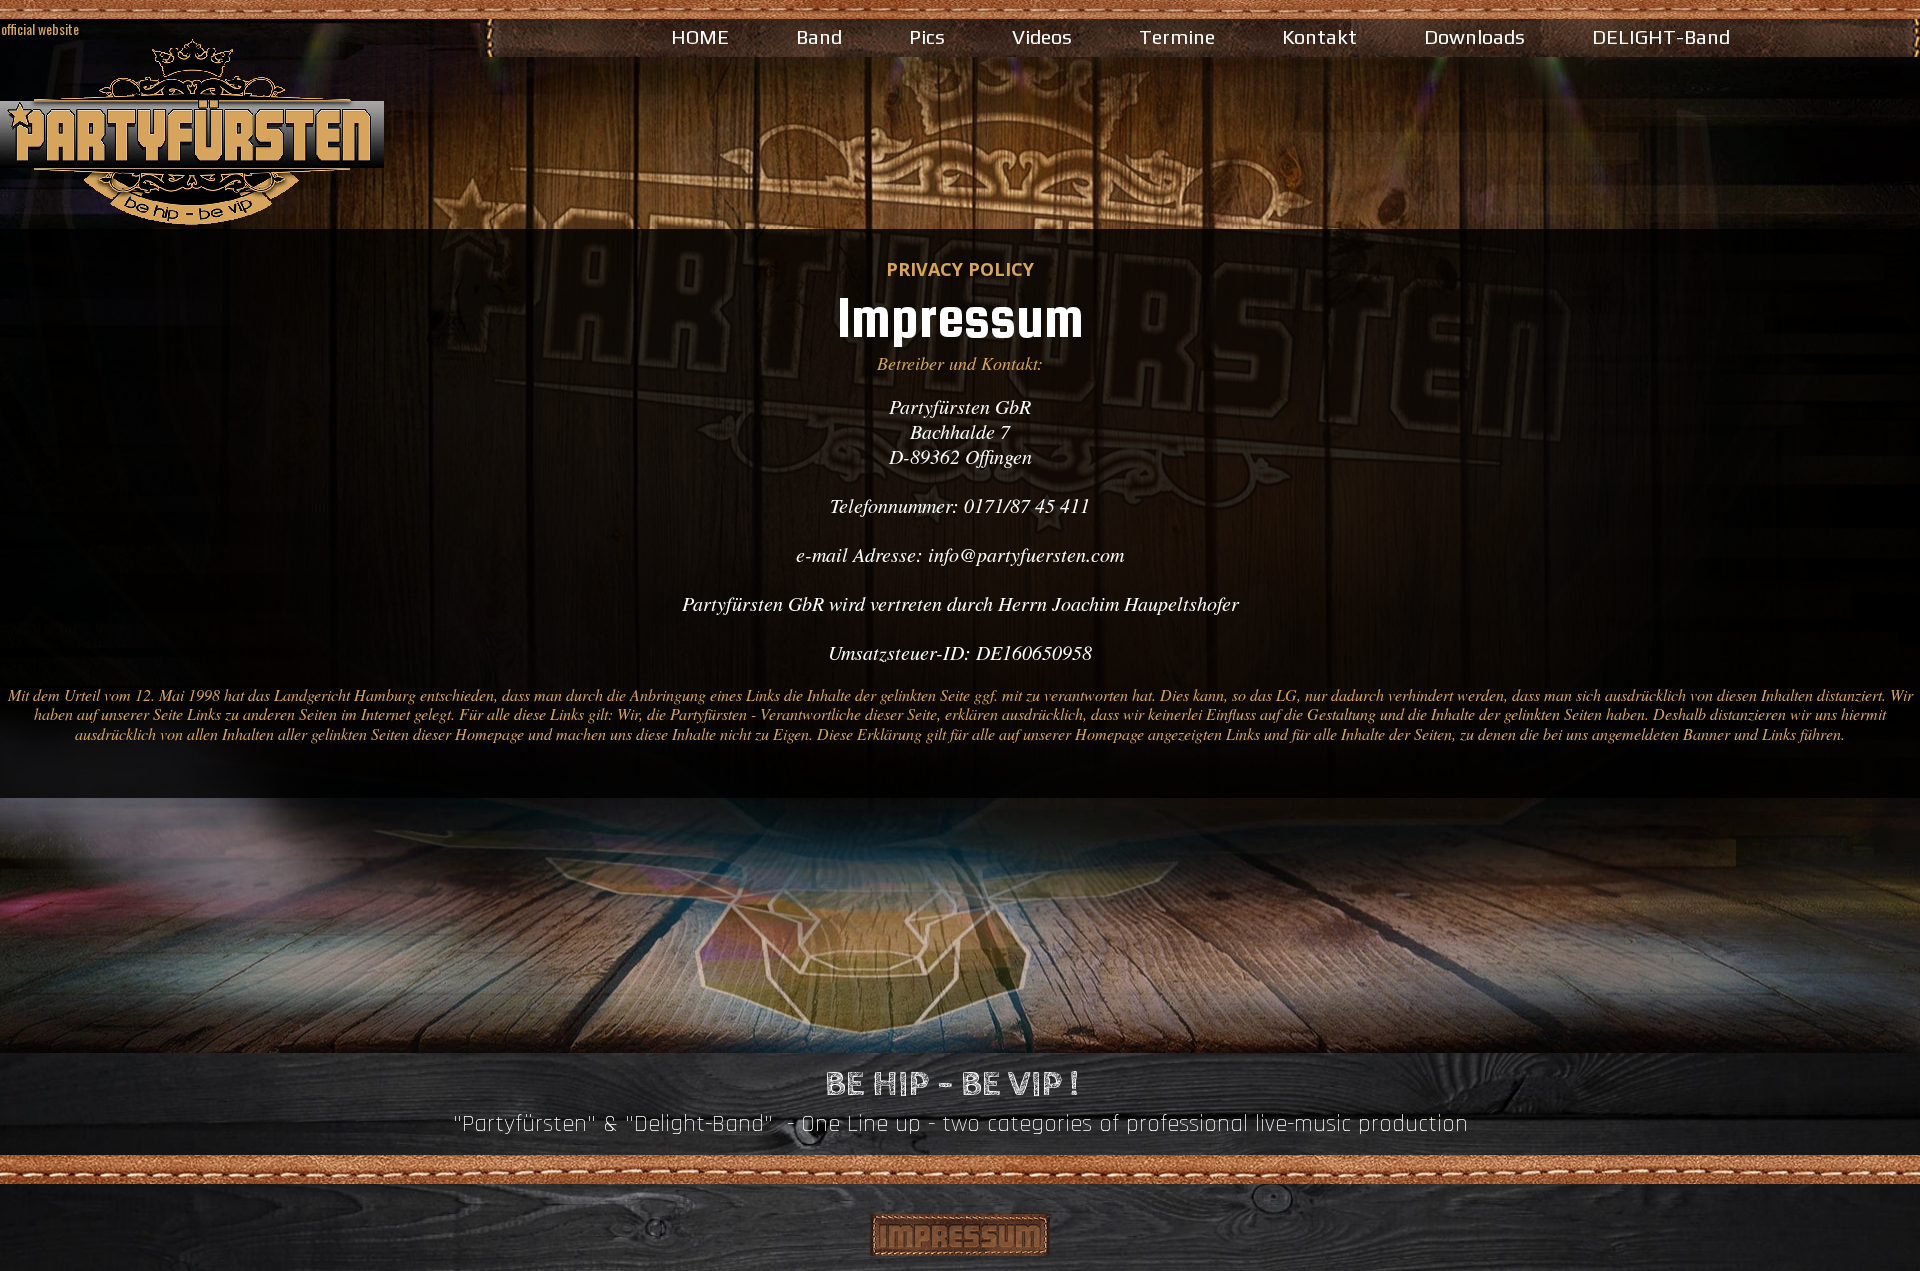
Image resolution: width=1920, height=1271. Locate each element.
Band (819, 36)
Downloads (1474, 36)
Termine (1177, 36)
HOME (700, 36)
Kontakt (1319, 36)
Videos (1042, 36)
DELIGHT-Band (1661, 36)
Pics (927, 36)
